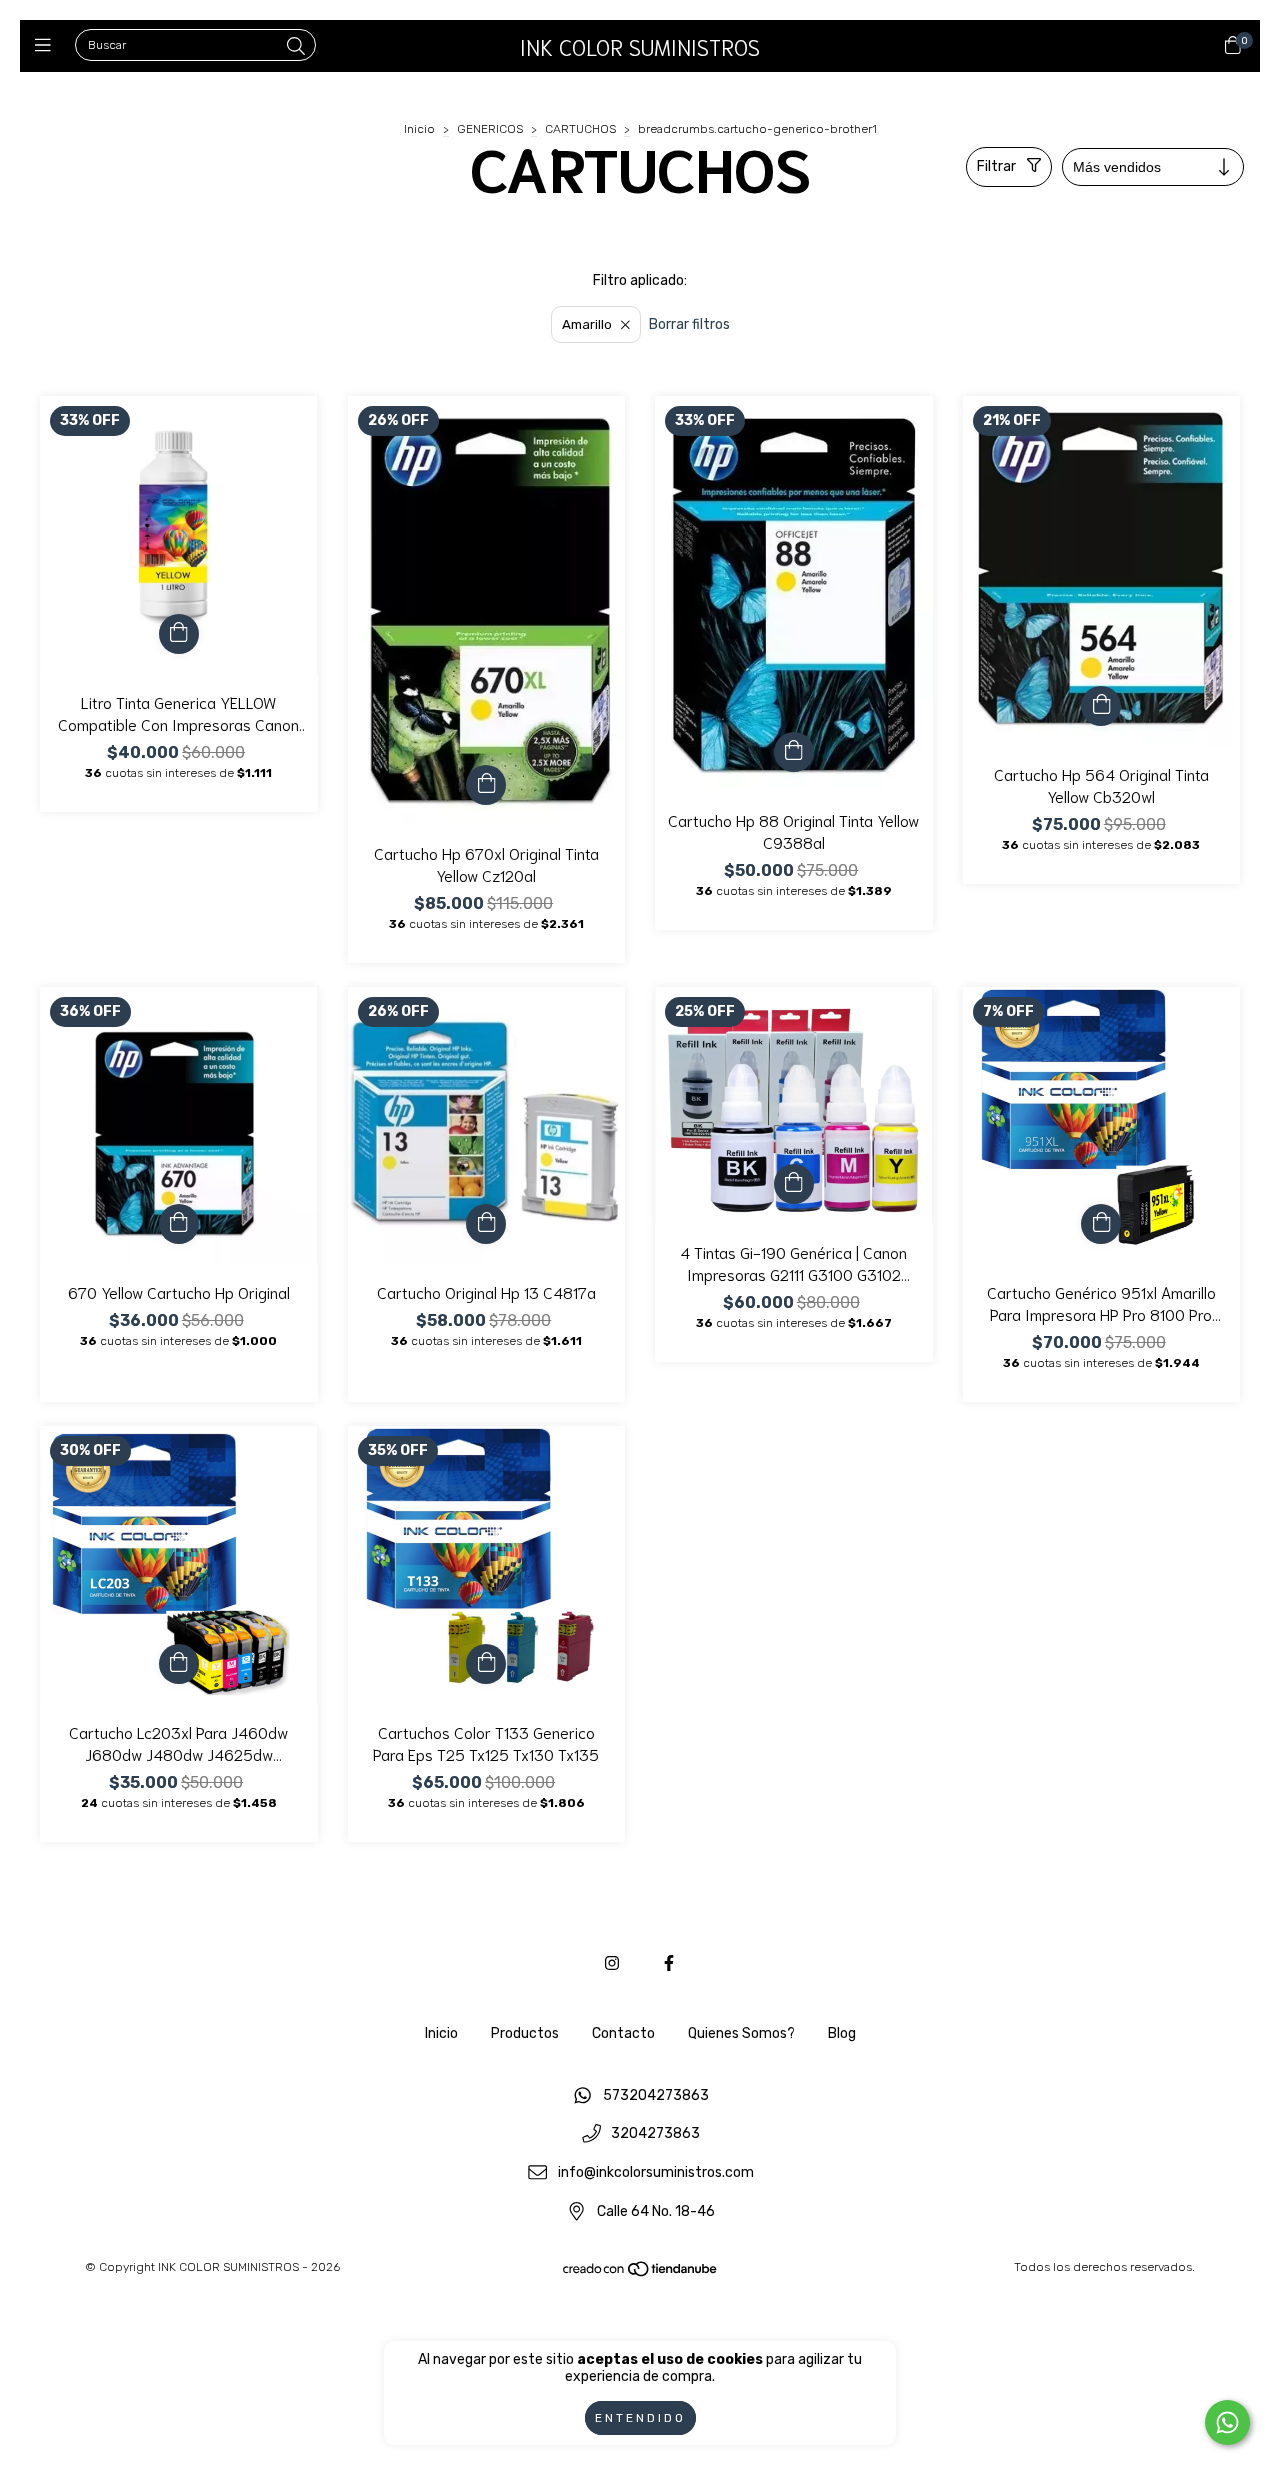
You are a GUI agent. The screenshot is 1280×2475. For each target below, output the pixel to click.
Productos (525, 2033)
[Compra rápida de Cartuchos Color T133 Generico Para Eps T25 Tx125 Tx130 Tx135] (486, 1664)
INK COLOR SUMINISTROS (640, 46)
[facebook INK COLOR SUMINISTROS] (669, 1963)
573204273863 (656, 2095)
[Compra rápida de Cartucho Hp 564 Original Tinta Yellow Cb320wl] (1101, 706)
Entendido (640, 2418)
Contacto (623, 2033)
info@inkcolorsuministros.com (656, 2173)
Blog (842, 2033)
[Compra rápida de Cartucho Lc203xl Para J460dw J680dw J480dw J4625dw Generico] (179, 1664)
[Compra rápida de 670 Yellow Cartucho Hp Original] (179, 1224)
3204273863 (655, 2134)
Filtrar (996, 166)
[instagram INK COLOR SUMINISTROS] (612, 1963)
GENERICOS (490, 129)
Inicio (419, 129)
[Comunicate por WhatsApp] (1227, 2422)
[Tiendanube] (641, 2274)
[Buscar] (296, 47)
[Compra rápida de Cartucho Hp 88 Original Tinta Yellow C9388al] (794, 752)
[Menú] (47, 46)
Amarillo (587, 324)
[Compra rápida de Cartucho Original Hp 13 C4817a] (486, 1224)
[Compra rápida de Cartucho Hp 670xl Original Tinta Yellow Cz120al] (486, 785)
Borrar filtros (689, 324)
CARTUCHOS (580, 129)
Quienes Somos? (741, 2033)
